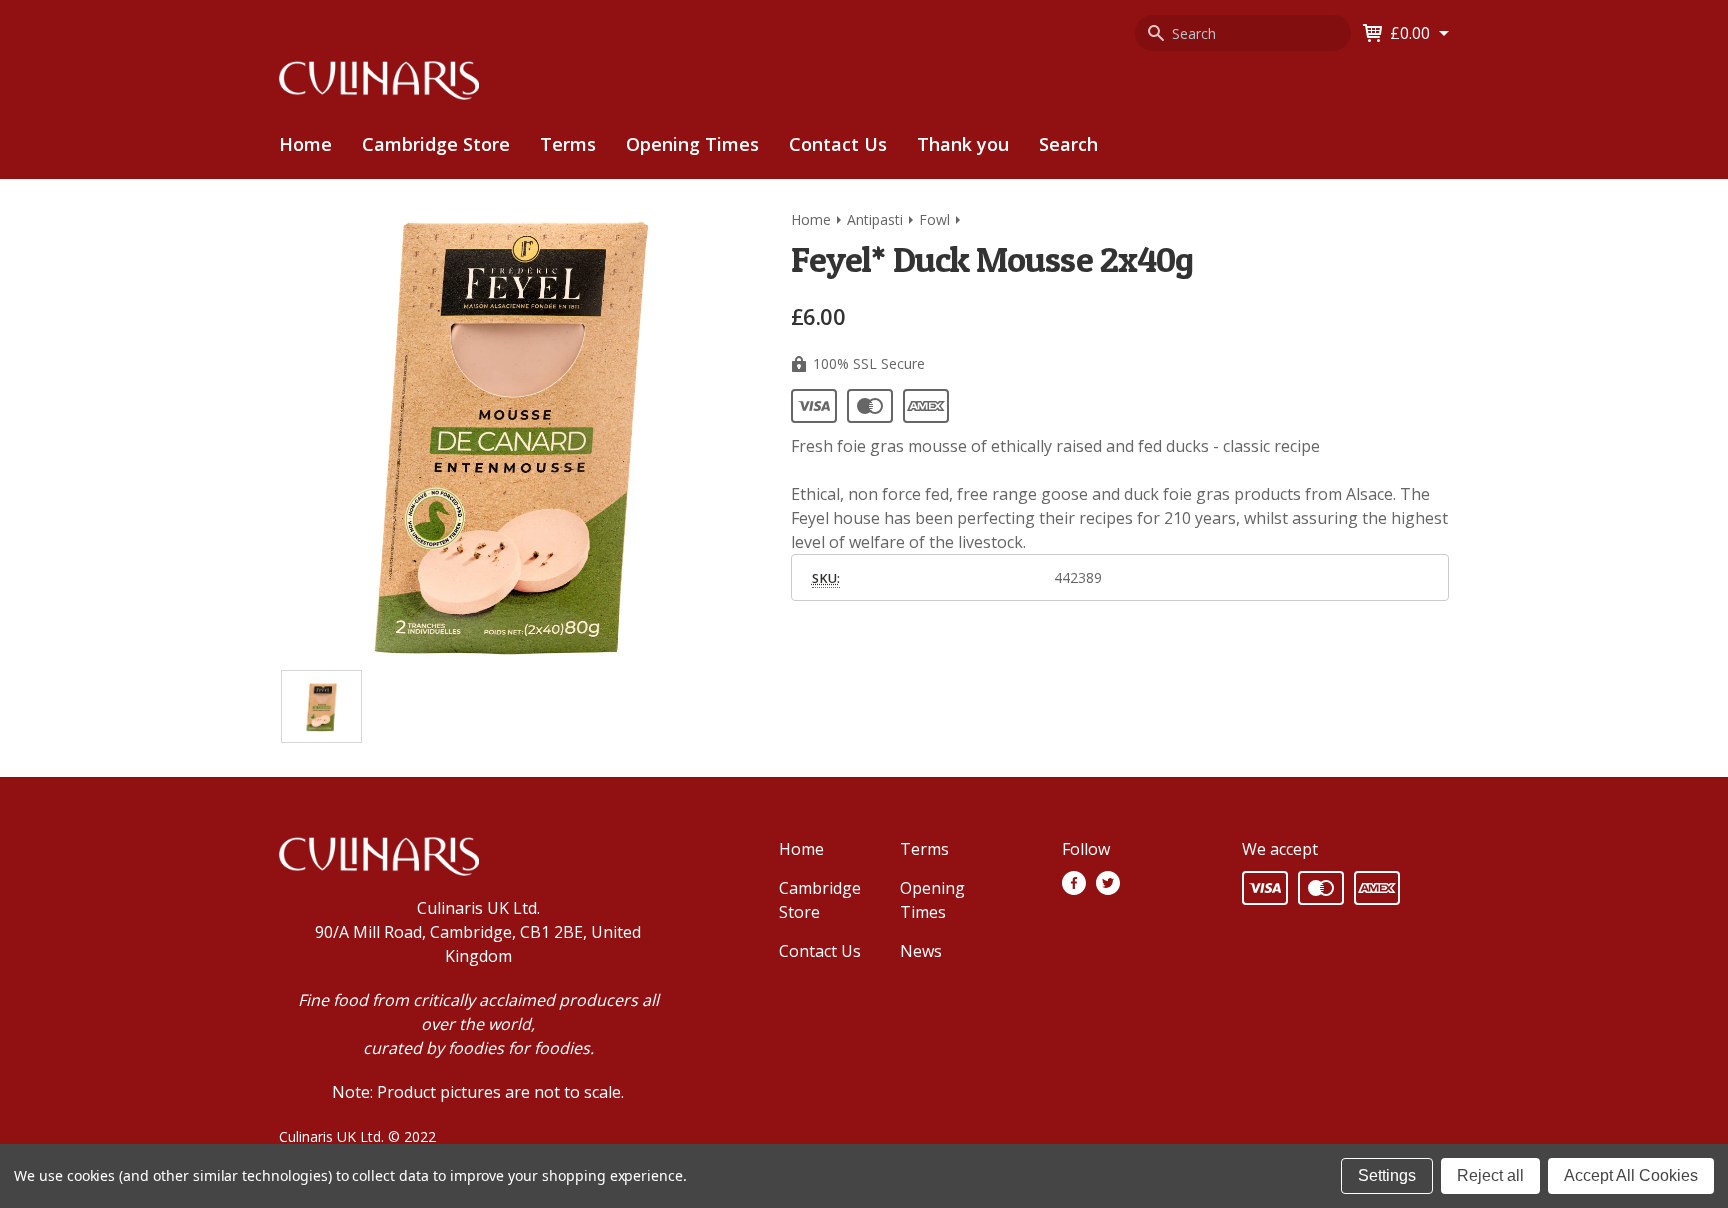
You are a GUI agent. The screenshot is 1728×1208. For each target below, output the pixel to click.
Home (305, 144)
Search (1068, 144)
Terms (568, 144)
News (921, 951)
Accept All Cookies (1631, 1175)
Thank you (963, 144)
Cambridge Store (436, 144)
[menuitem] (436, 144)
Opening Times (692, 144)
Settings (1387, 1175)
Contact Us (838, 144)
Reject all (1490, 1175)
